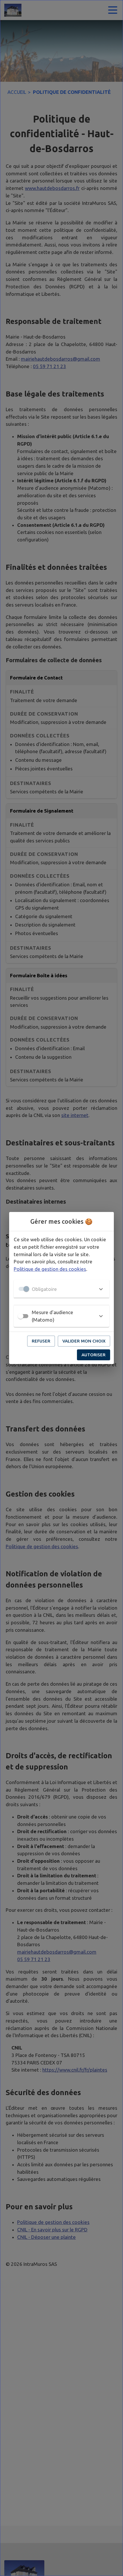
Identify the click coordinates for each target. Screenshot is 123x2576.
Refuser (41, 1341)
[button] (61, 1289)
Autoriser (94, 1355)
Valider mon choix (84, 1341)
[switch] (21, 1316)
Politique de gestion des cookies (50, 1269)
